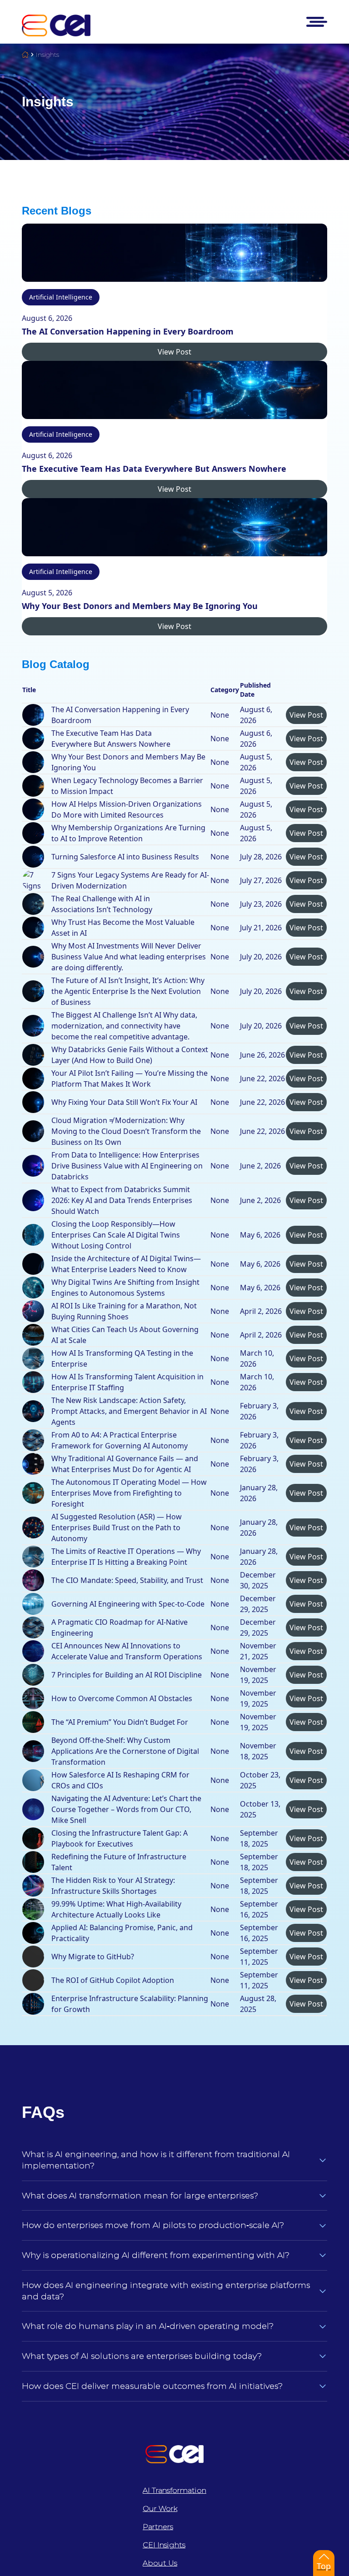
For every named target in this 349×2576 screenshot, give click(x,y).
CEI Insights (164, 2545)
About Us (160, 2563)
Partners (158, 2527)
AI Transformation (174, 2490)
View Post (174, 352)
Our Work (160, 2509)
